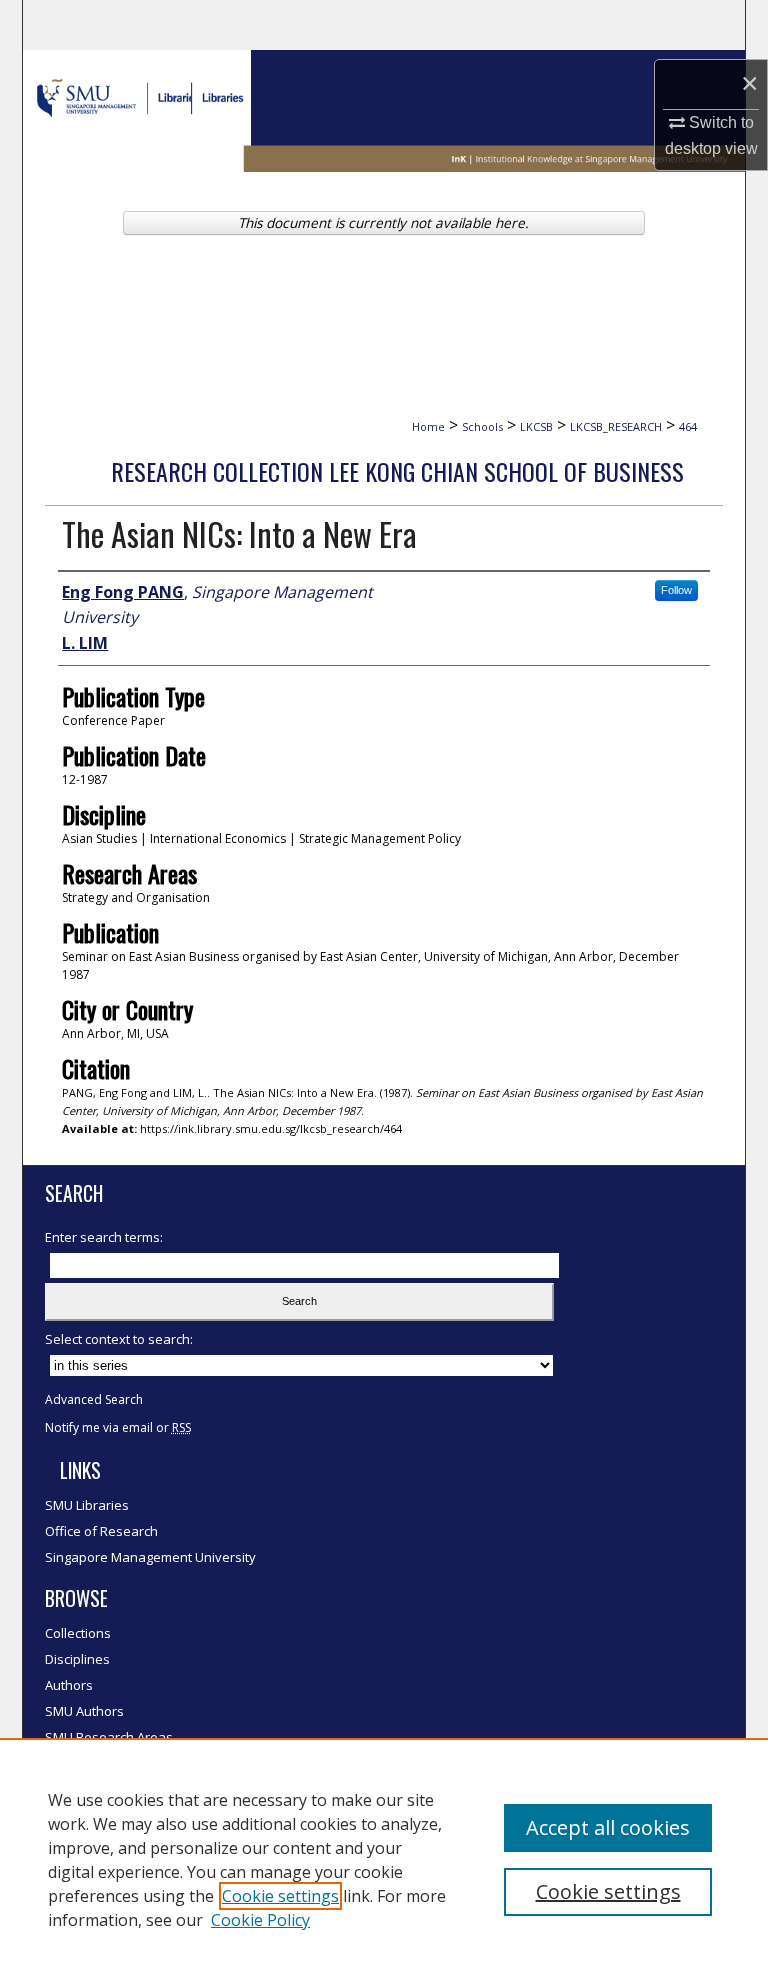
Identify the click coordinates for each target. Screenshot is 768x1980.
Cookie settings (280, 1896)
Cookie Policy (260, 1920)
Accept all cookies (608, 1827)
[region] (384, 1859)
